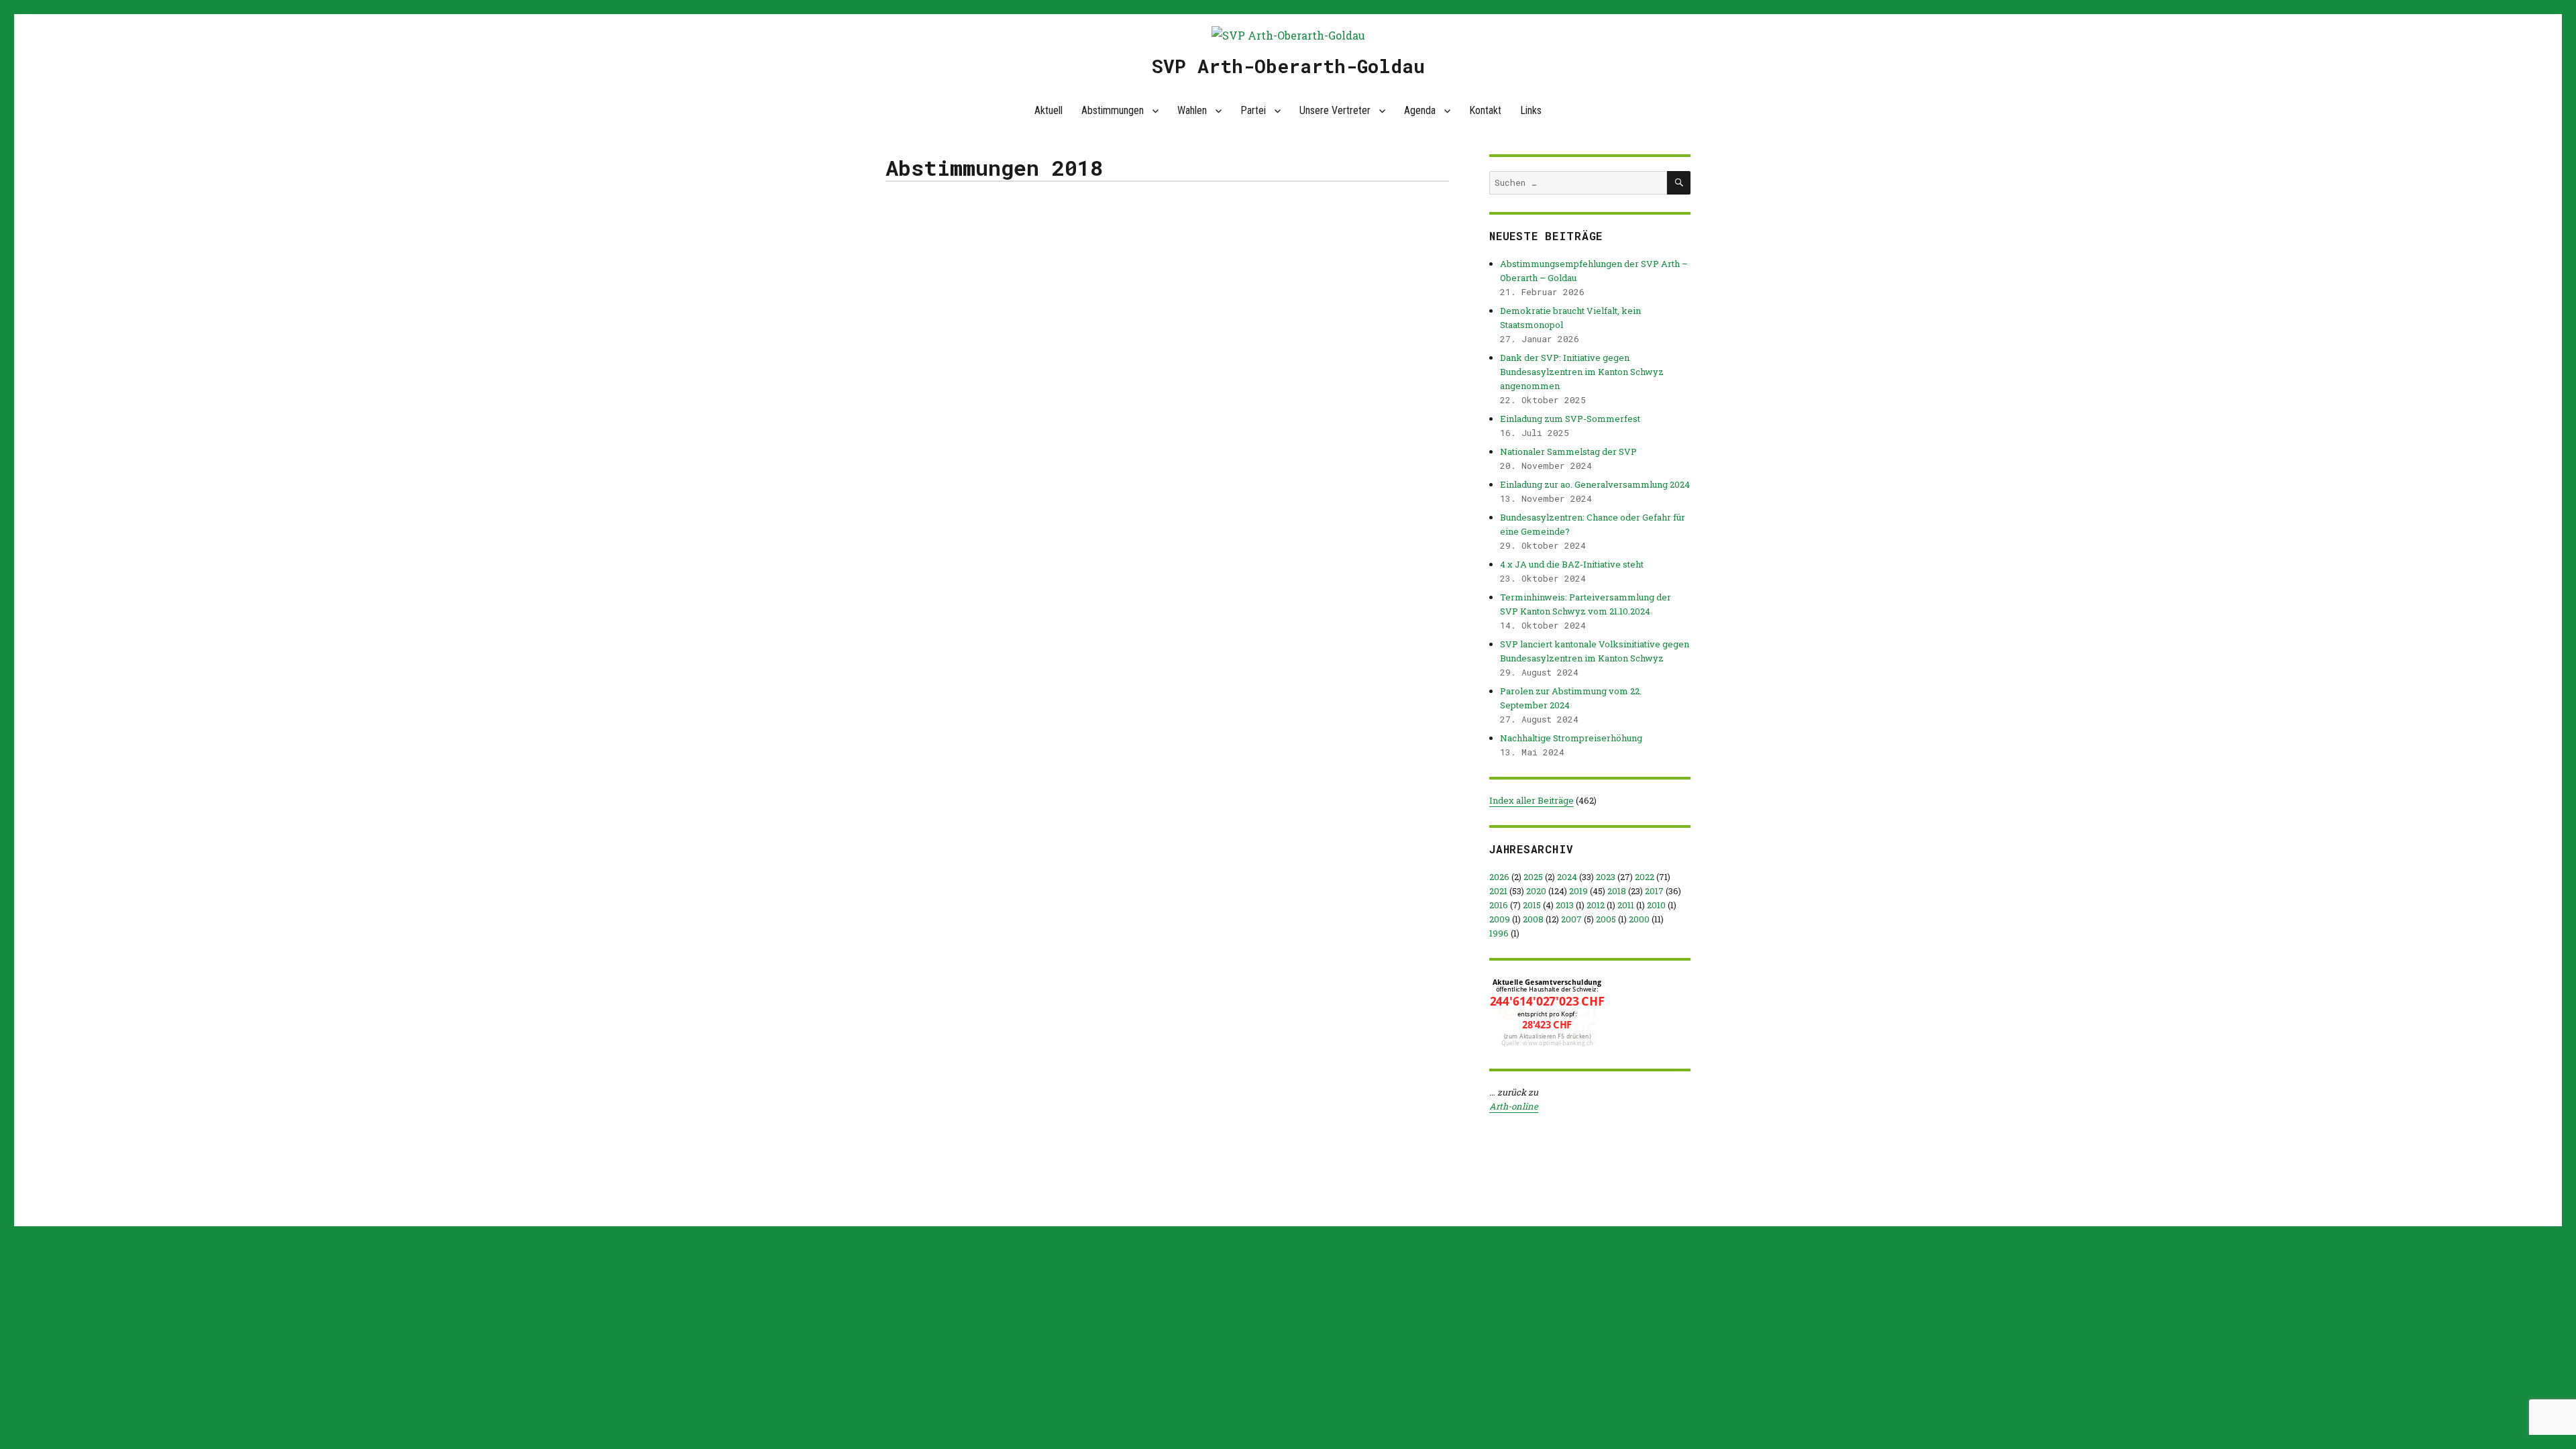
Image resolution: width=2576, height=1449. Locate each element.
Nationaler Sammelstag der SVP (1568, 451)
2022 (1645, 877)
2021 (1498, 891)
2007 (1571, 919)
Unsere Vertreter (1335, 110)
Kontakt (1485, 110)
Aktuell (1049, 110)
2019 (1578, 891)
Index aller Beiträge (1532, 800)
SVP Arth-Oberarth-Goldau (1288, 66)
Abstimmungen (1113, 110)
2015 (1532, 905)
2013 (1565, 905)
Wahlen (1192, 110)
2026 (1499, 877)
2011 (1626, 905)
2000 (1639, 919)
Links (1531, 110)
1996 (1499, 933)
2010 (1656, 905)
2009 (1500, 919)
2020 (1536, 891)
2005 (1606, 919)
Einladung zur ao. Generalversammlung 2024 (1595, 484)
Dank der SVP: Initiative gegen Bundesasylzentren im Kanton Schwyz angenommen (1582, 372)
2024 (1567, 877)
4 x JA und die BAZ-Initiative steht (1572, 564)
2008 (1533, 919)
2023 (1606, 877)
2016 (1499, 905)
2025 (1533, 877)
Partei (1253, 110)
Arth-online (1514, 1106)
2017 (1654, 891)
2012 (1596, 905)
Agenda (1420, 110)
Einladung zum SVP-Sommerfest (1570, 419)
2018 (1617, 891)
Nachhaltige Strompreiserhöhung (1571, 738)
